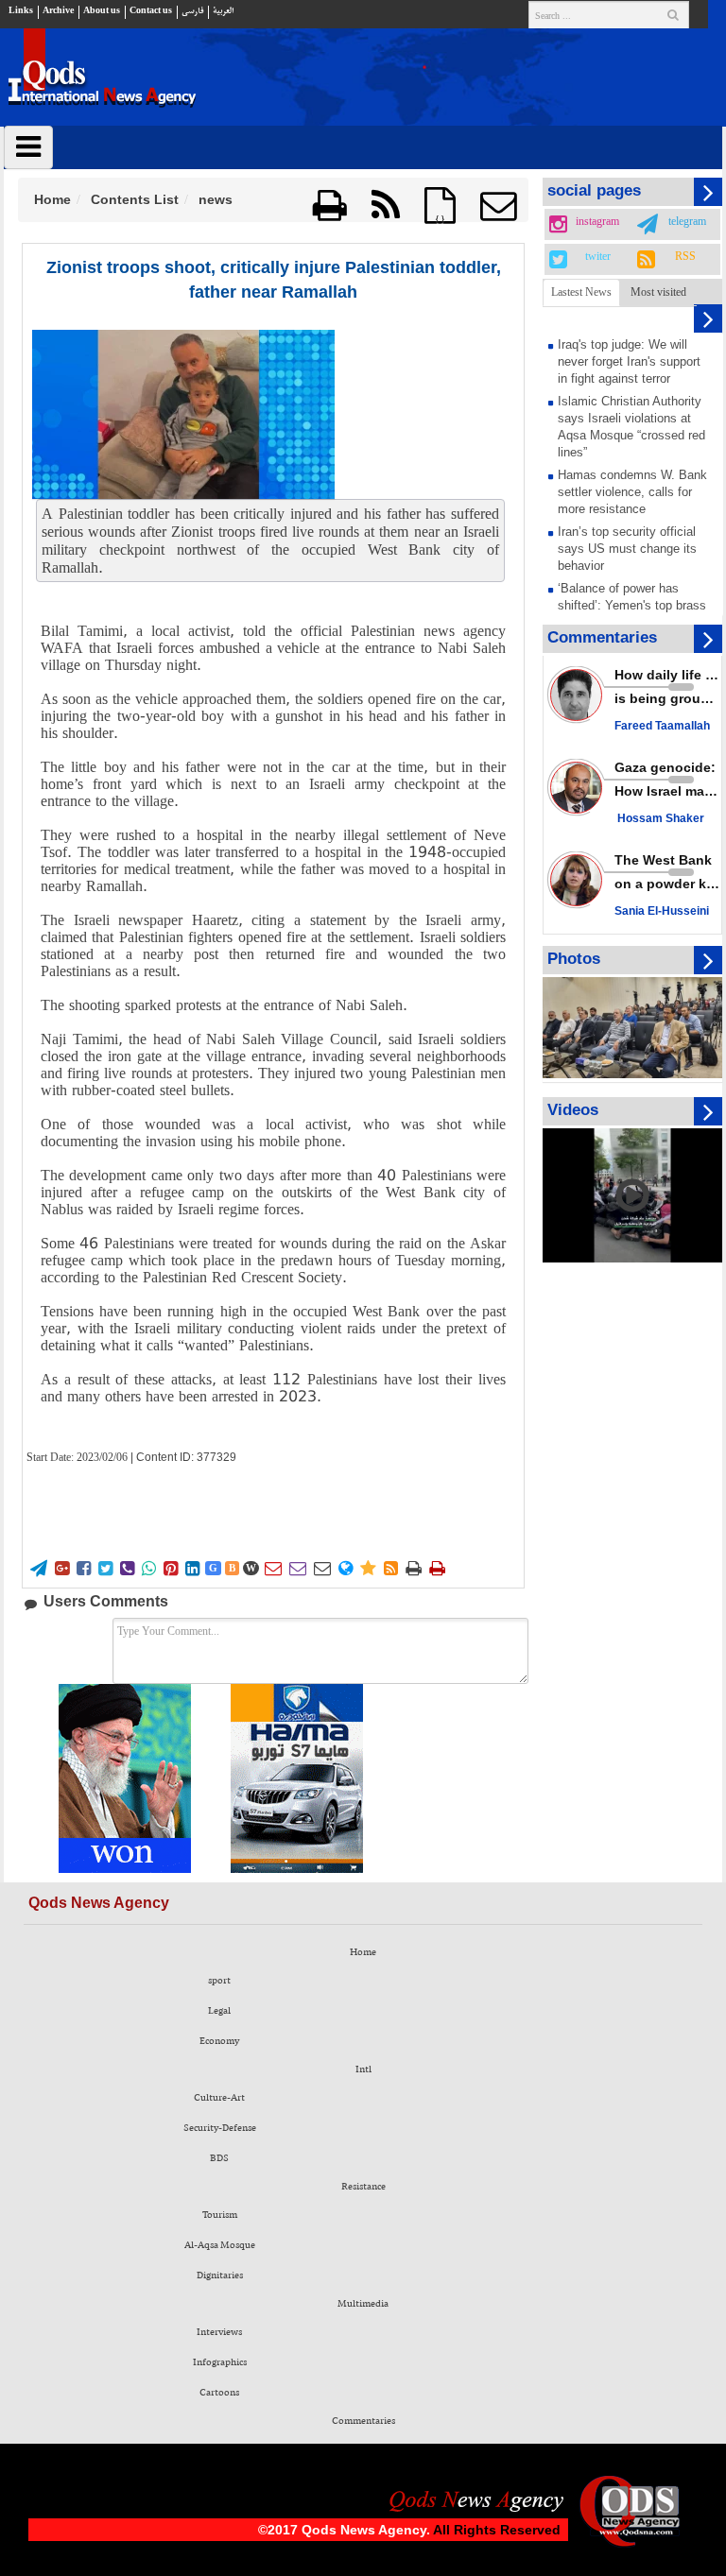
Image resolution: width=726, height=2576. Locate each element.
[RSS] (386, 206)
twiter (598, 257)
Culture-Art (219, 2098)
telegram (687, 222)
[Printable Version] (330, 206)
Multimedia (363, 2304)
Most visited (658, 292)
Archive (58, 11)
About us (102, 11)
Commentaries (363, 2421)
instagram (597, 222)
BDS (219, 2158)
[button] (498, 206)
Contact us (151, 11)
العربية (223, 11)
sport (219, 1981)
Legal (219, 2011)
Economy (219, 2041)
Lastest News (581, 292)
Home (52, 199)
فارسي (192, 11)
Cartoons (219, 2393)
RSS (685, 257)
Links (21, 11)
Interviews (219, 2332)
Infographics (220, 2362)
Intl (363, 2069)
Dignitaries (220, 2275)
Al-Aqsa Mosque (220, 2245)
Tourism (220, 2215)
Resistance (363, 2187)
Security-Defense (220, 2128)
